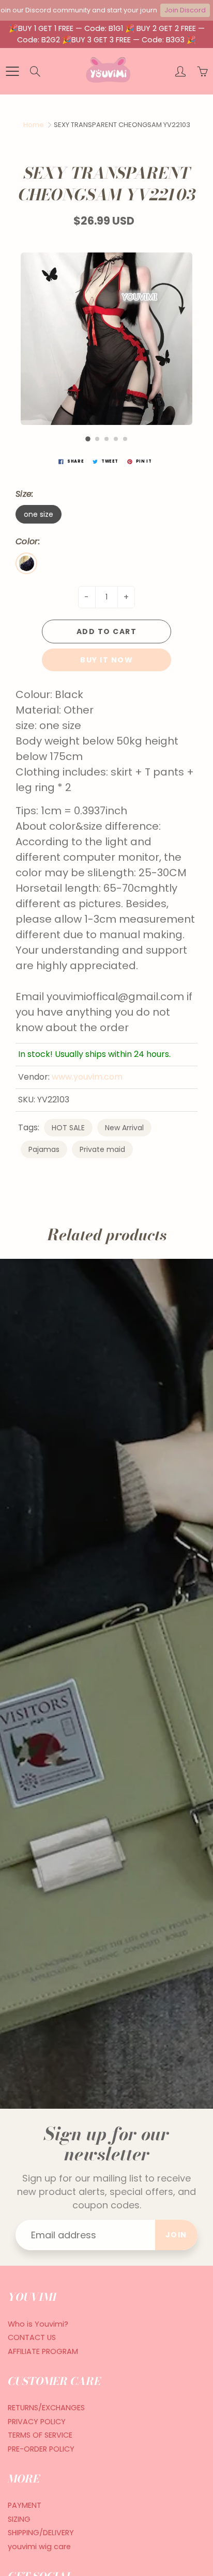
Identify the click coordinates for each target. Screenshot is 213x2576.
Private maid (102, 1149)
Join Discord (185, 10)
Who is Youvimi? (38, 2324)
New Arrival (124, 1128)
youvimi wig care (39, 2547)
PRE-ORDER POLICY (41, 2449)
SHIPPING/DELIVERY (41, 2533)
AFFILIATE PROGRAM (43, 2351)
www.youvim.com (87, 1077)
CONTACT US (32, 2337)
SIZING (19, 2519)
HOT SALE (68, 1128)
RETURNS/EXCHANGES (46, 2408)
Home (34, 125)
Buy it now (106, 660)
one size (39, 514)
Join (176, 2235)
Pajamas (44, 1149)
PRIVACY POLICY (37, 2422)
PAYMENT (25, 2505)
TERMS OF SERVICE (40, 2435)
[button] (88, 439)
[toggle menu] (12, 71)
